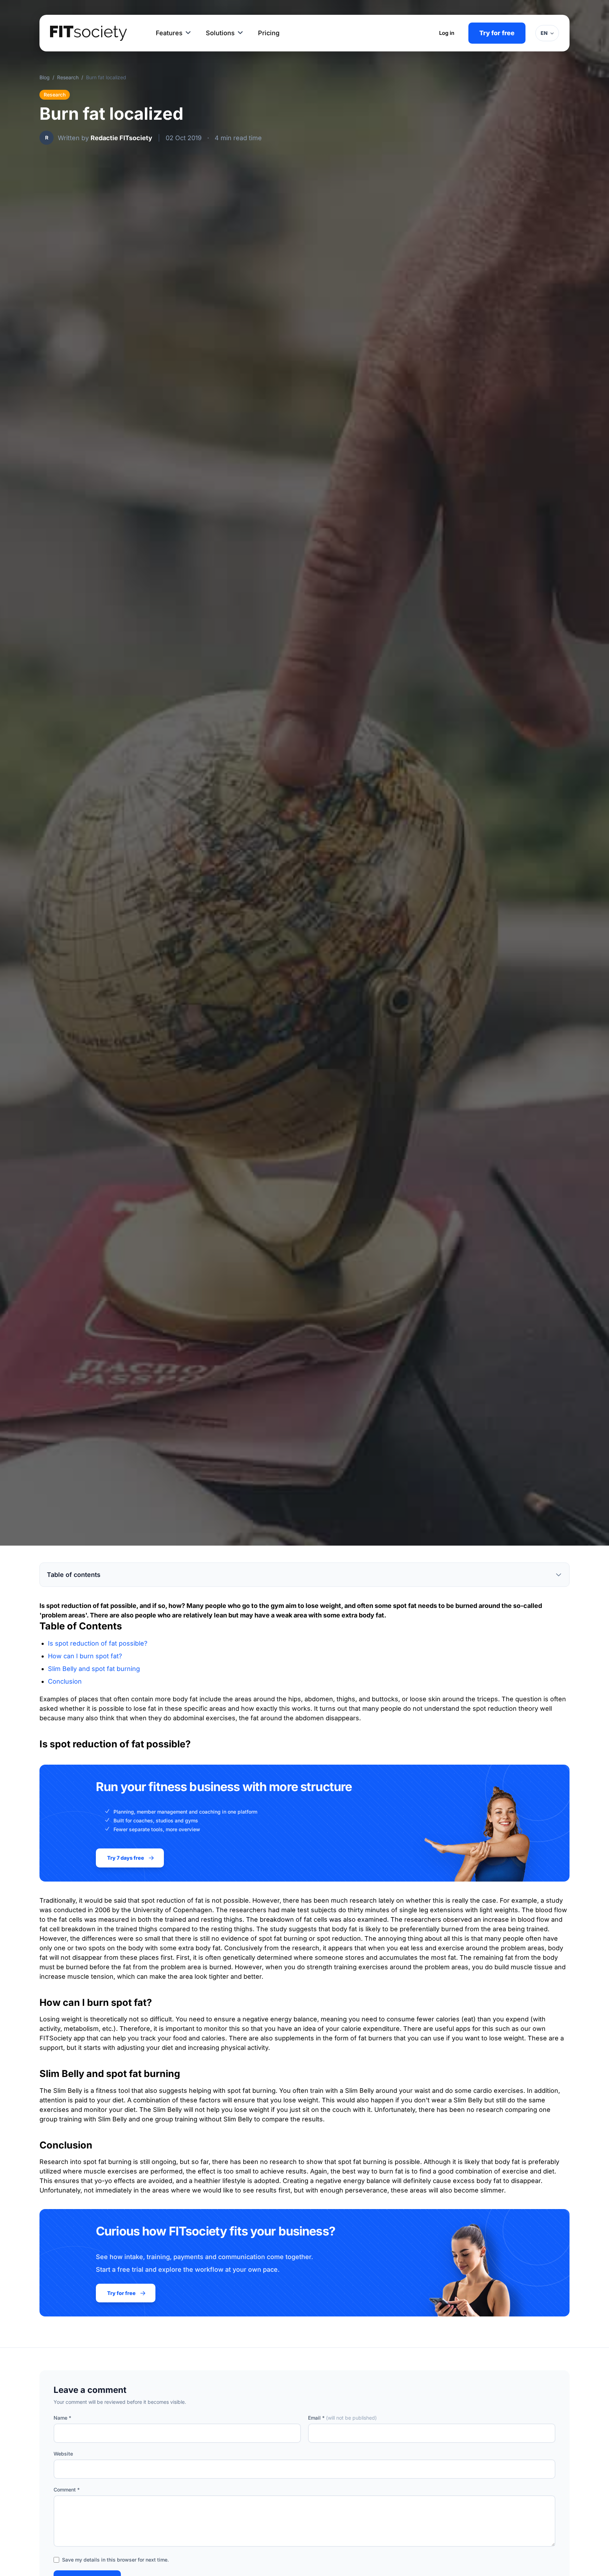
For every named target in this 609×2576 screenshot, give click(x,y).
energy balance (294, 2019)
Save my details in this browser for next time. (115, 2560)
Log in (447, 33)
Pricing (269, 33)
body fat (208, 1948)
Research (68, 77)
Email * (342, 2418)
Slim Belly (68, 2091)
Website (63, 2454)
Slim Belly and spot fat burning (94, 1669)
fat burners (375, 2038)
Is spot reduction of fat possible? (98, 1643)
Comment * (67, 2490)
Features (169, 33)
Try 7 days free (126, 1858)
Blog (45, 77)
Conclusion (65, 1681)
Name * (62, 2418)
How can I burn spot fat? (85, 1656)
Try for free (497, 33)
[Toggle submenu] (188, 33)
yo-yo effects (115, 2181)
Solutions (220, 33)
